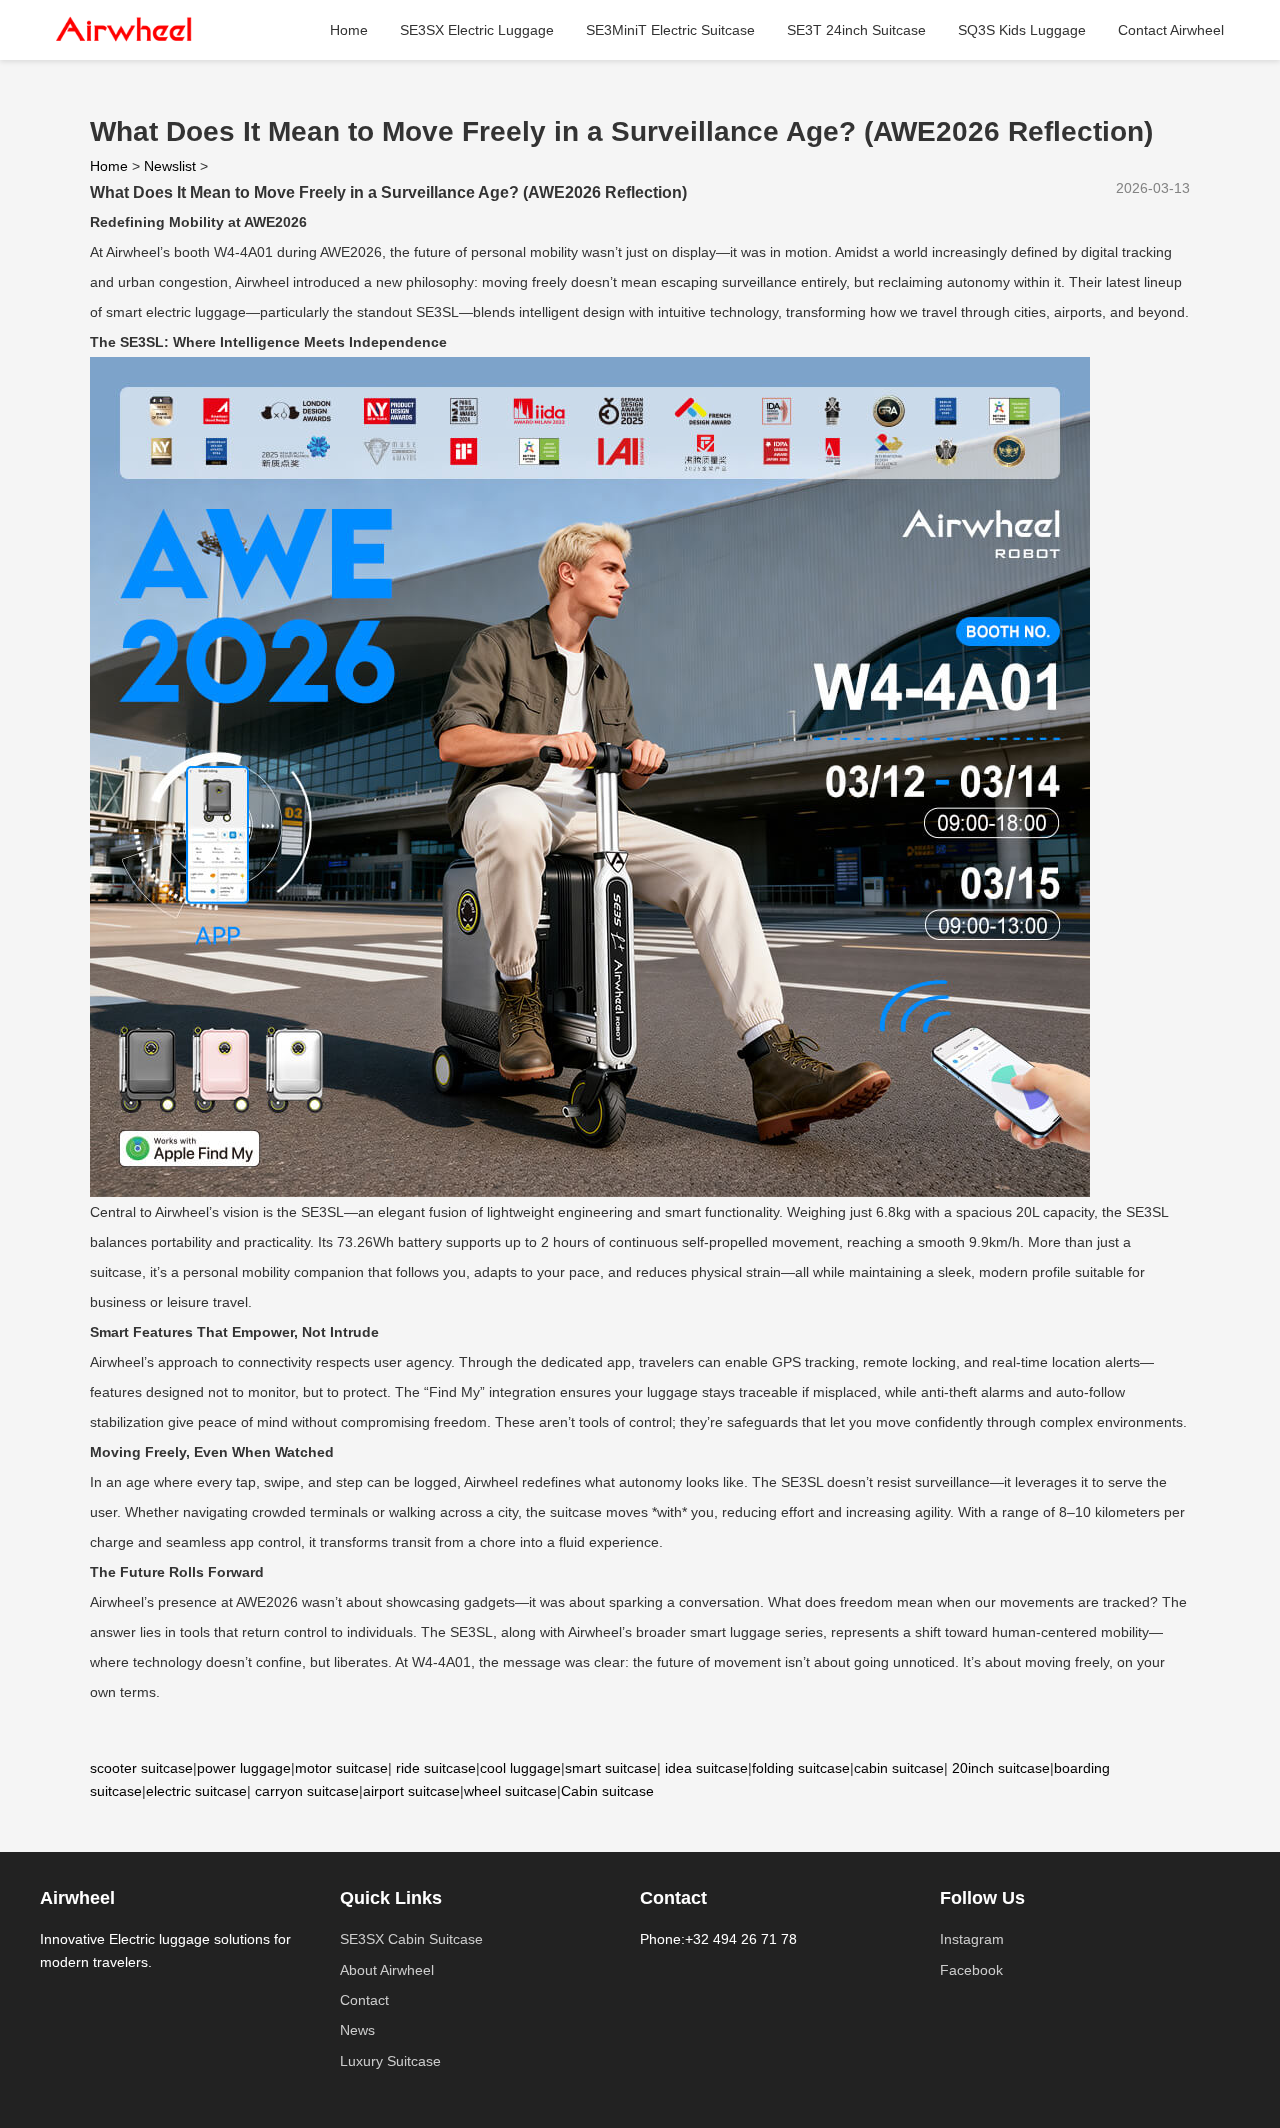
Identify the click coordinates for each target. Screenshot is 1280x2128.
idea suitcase (706, 1768)
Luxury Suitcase (390, 2061)
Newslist (170, 166)
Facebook (971, 1970)
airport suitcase (411, 1791)
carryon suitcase (307, 1791)
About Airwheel (387, 1970)
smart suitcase (611, 1768)
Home (349, 30)
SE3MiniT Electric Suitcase (670, 30)
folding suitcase (801, 1768)
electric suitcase (196, 1791)
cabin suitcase (899, 1768)
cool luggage (520, 1768)
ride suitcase (436, 1768)
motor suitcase (341, 1768)
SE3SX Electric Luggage (477, 30)
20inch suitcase (1001, 1768)
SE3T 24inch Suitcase (856, 30)
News (357, 2030)
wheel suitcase (510, 1791)
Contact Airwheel (1171, 30)
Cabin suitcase (607, 1791)
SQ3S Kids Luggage (1022, 30)
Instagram (972, 1939)
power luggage (244, 1768)
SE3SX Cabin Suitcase (411, 1939)
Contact (364, 2000)
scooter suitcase (141, 1768)
